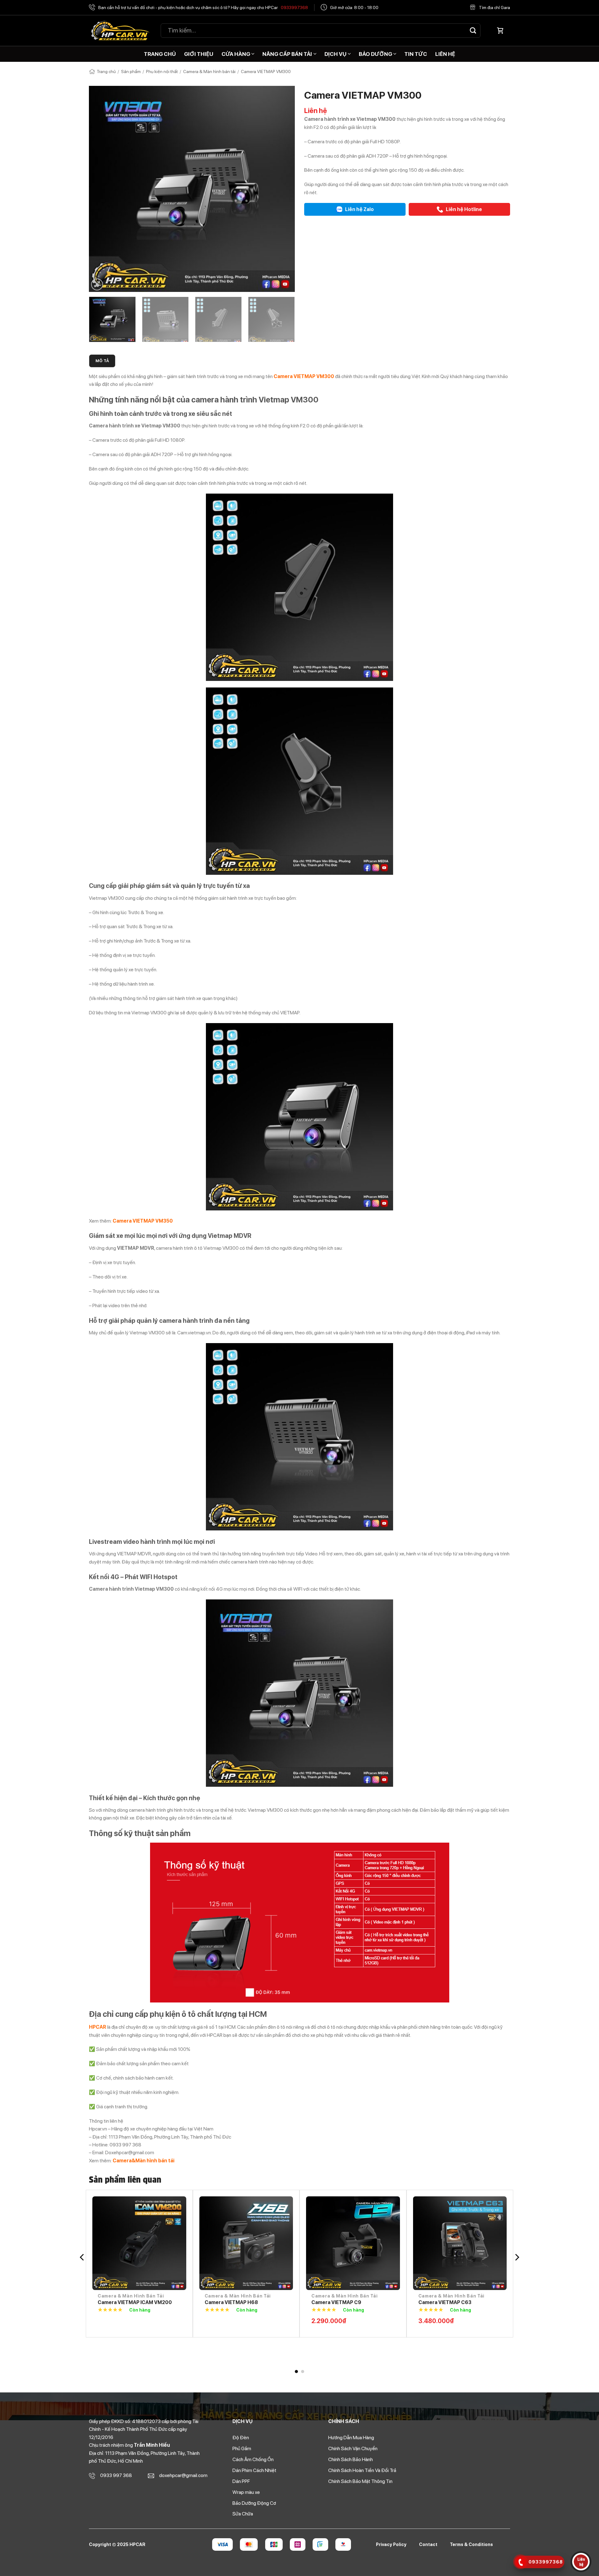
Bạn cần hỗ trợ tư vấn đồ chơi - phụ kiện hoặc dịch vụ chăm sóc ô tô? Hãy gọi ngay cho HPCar (203, 7)
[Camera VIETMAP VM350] (353, 2243)
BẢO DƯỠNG (375, 54)
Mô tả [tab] (102, 361)
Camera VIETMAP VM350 (341, 2302)
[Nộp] (473, 30)
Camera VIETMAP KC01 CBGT (454, 2302)
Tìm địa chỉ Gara (494, 7)
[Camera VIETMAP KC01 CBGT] (460, 2243)
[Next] (283, 189)
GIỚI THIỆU (199, 54)
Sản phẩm (131, 71)
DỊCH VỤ (336, 54)
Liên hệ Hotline (463, 209)
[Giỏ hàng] (500, 31)
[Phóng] (97, 284)
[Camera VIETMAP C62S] (139, 2243)
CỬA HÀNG (236, 54)
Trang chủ (106, 71)
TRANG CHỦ (160, 54)
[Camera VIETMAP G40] (246, 2243)
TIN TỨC (416, 54)
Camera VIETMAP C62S (126, 2302)
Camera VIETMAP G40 (231, 2302)
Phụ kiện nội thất (162, 71)
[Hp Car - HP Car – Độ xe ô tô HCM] (120, 31)
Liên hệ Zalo (359, 209)
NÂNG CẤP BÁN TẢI (287, 54)
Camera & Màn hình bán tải (209, 71)
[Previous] (101, 189)
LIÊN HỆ (445, 54)
